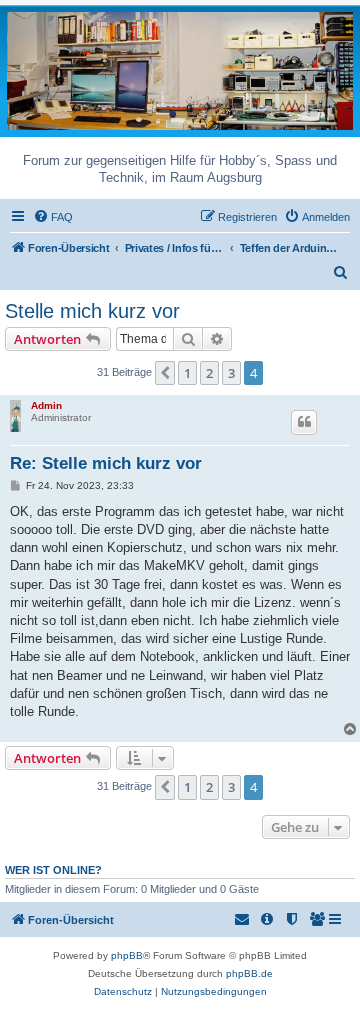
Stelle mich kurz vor (92, 311)
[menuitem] (53, 217)
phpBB (127, 955)
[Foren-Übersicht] (180, 69)
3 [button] (231, 373)
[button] (165, 373)
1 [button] (187, 373)
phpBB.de (249, 973)
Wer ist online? (53, 870)
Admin (46, 405)
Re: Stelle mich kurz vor (106, 463)
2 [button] (209, 373)
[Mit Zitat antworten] (304, 422)
